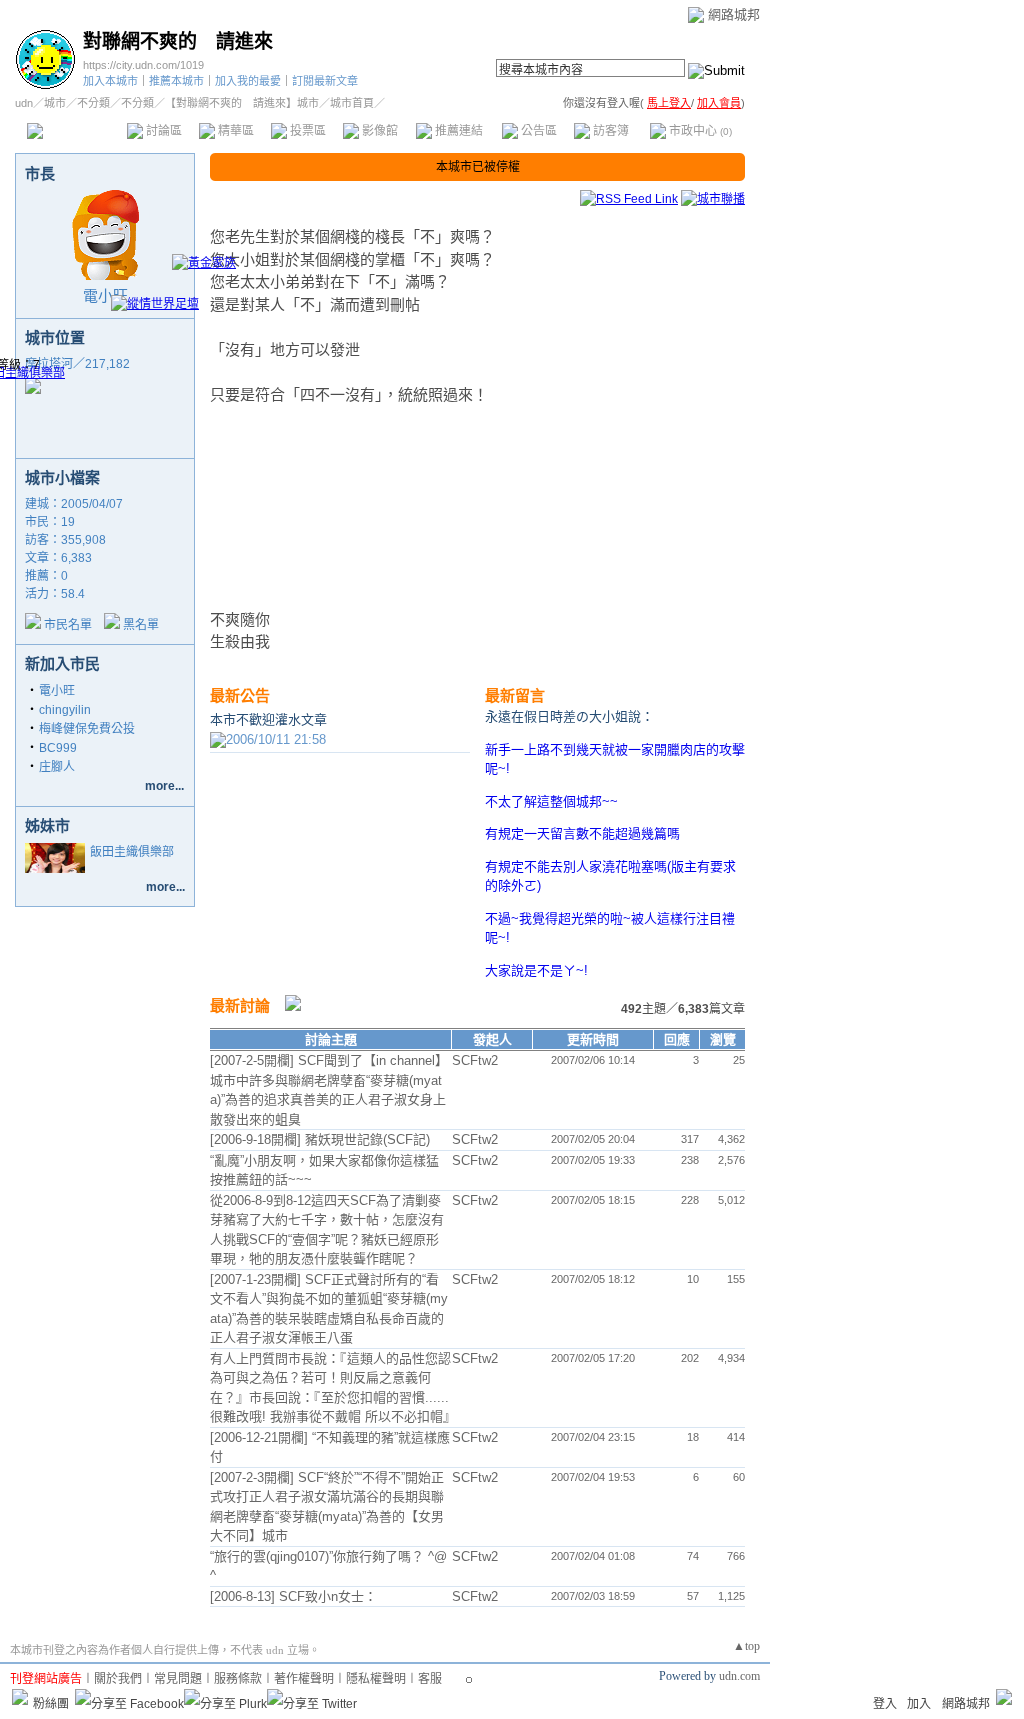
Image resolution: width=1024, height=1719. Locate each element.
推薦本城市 (176, 81)
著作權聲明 (304, 1679)
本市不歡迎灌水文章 (268, 719)
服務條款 (238, 1679)
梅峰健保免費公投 (87, 729)
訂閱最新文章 (325, 81)
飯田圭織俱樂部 (132, 852)
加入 (919, 1704)
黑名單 (141, 625)
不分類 (93, 103)
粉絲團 (51, 1704)
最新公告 (240, 695)
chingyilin (65, 710)
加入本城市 (110, 81)
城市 (55, 103)
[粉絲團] (20, 1697)
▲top (746, 1646)
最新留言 (515, 695)
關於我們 (118, 1679)
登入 (885, 1704)
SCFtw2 (475, 1060)
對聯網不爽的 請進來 (178, 41)
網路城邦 (734, 14)
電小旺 (105, 295)
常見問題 (178, 1679)
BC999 (58, 748)
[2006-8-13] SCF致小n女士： (293, 1596)
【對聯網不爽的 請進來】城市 (242, 103)
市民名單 (68, 625)
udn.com (739, 1676)
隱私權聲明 (376, 1679)
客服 (430, 1679)
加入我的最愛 (248, 81)
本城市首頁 (74, 131)
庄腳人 (57, 767)
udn (24, 103)
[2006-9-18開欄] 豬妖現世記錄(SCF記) (320, 1139)
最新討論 (240, 1005)
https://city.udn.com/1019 (143, 65)
